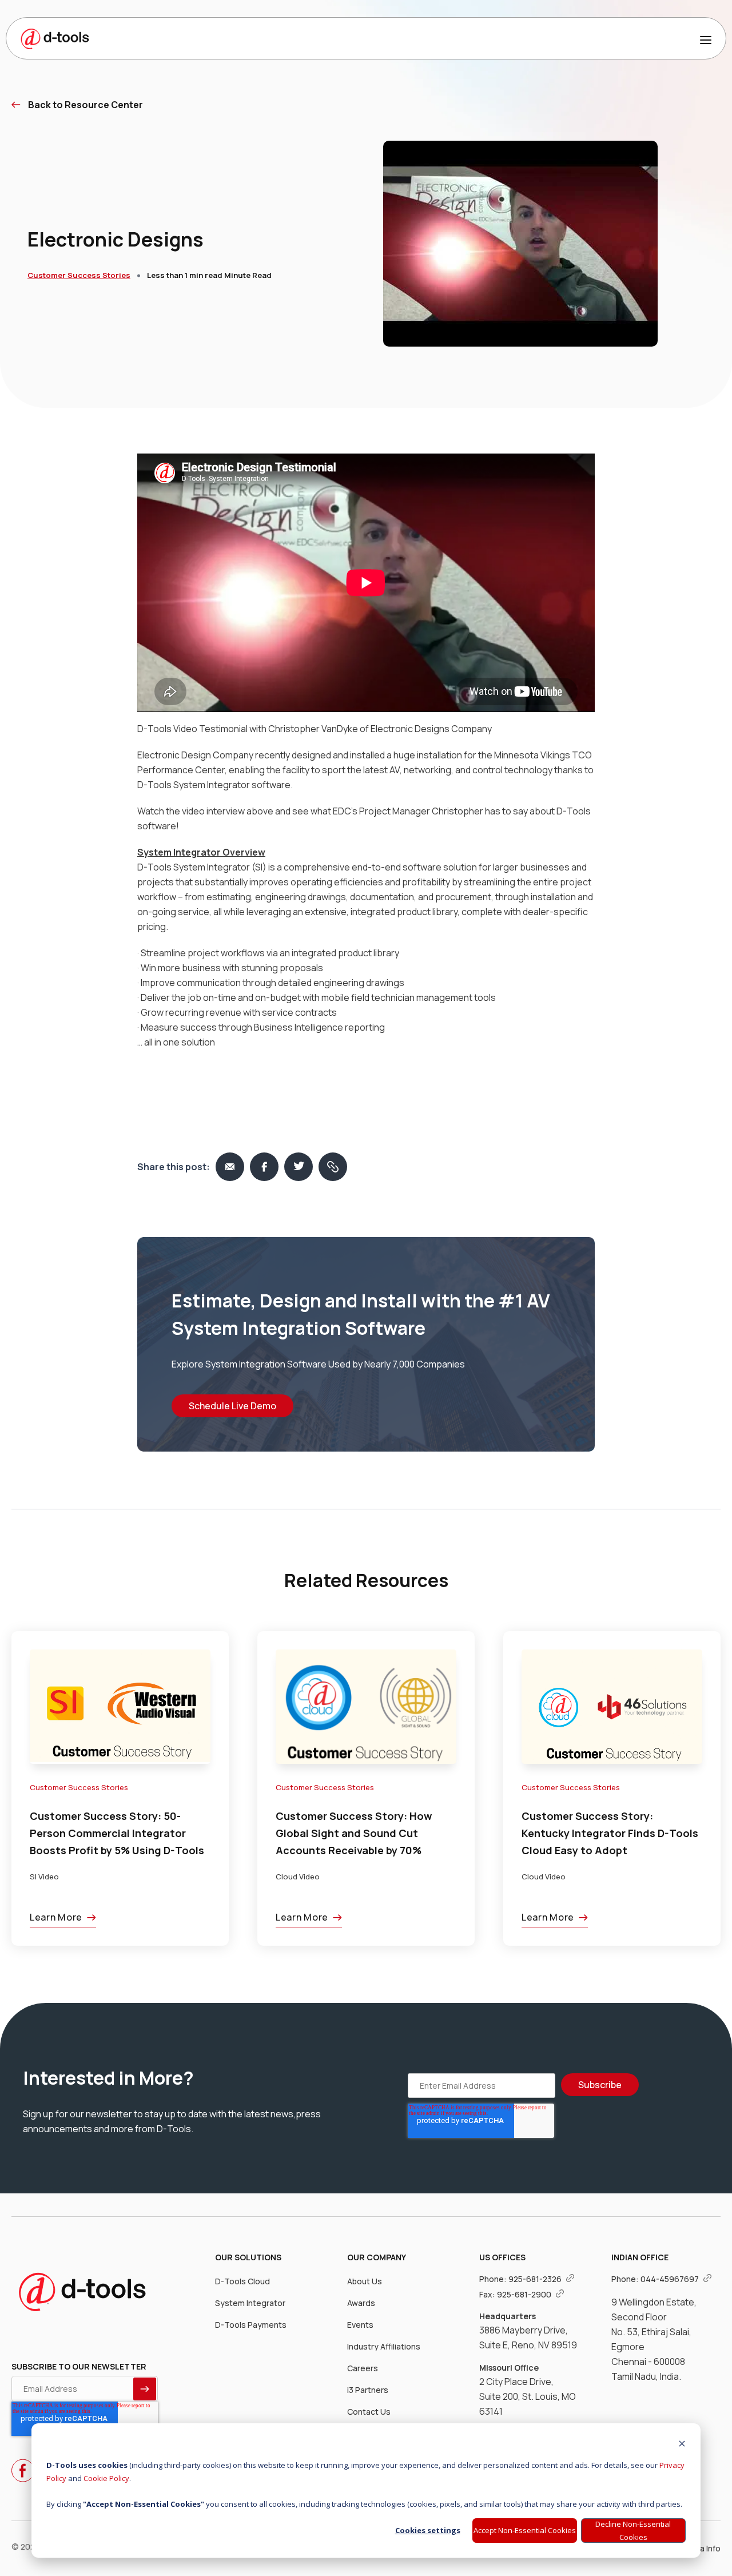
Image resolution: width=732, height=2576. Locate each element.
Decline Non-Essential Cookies (633, 2531)
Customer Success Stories (79, 275)
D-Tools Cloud (242, 2281)
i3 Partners (368, 2390)
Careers (363, 2368)
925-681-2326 (536, 2279)
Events (360, 2325)
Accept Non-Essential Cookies (525, 2530)
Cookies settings (428, 2530)
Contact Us (369, 2412)
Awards (361, 2303)
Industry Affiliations (384, 2346)
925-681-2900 (525, 2294)
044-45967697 (671, 2279)
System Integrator (250, 2303)
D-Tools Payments (251, 2325)
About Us (365, 2281)
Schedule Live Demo (232, 1406)
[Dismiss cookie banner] (682, 2445)
